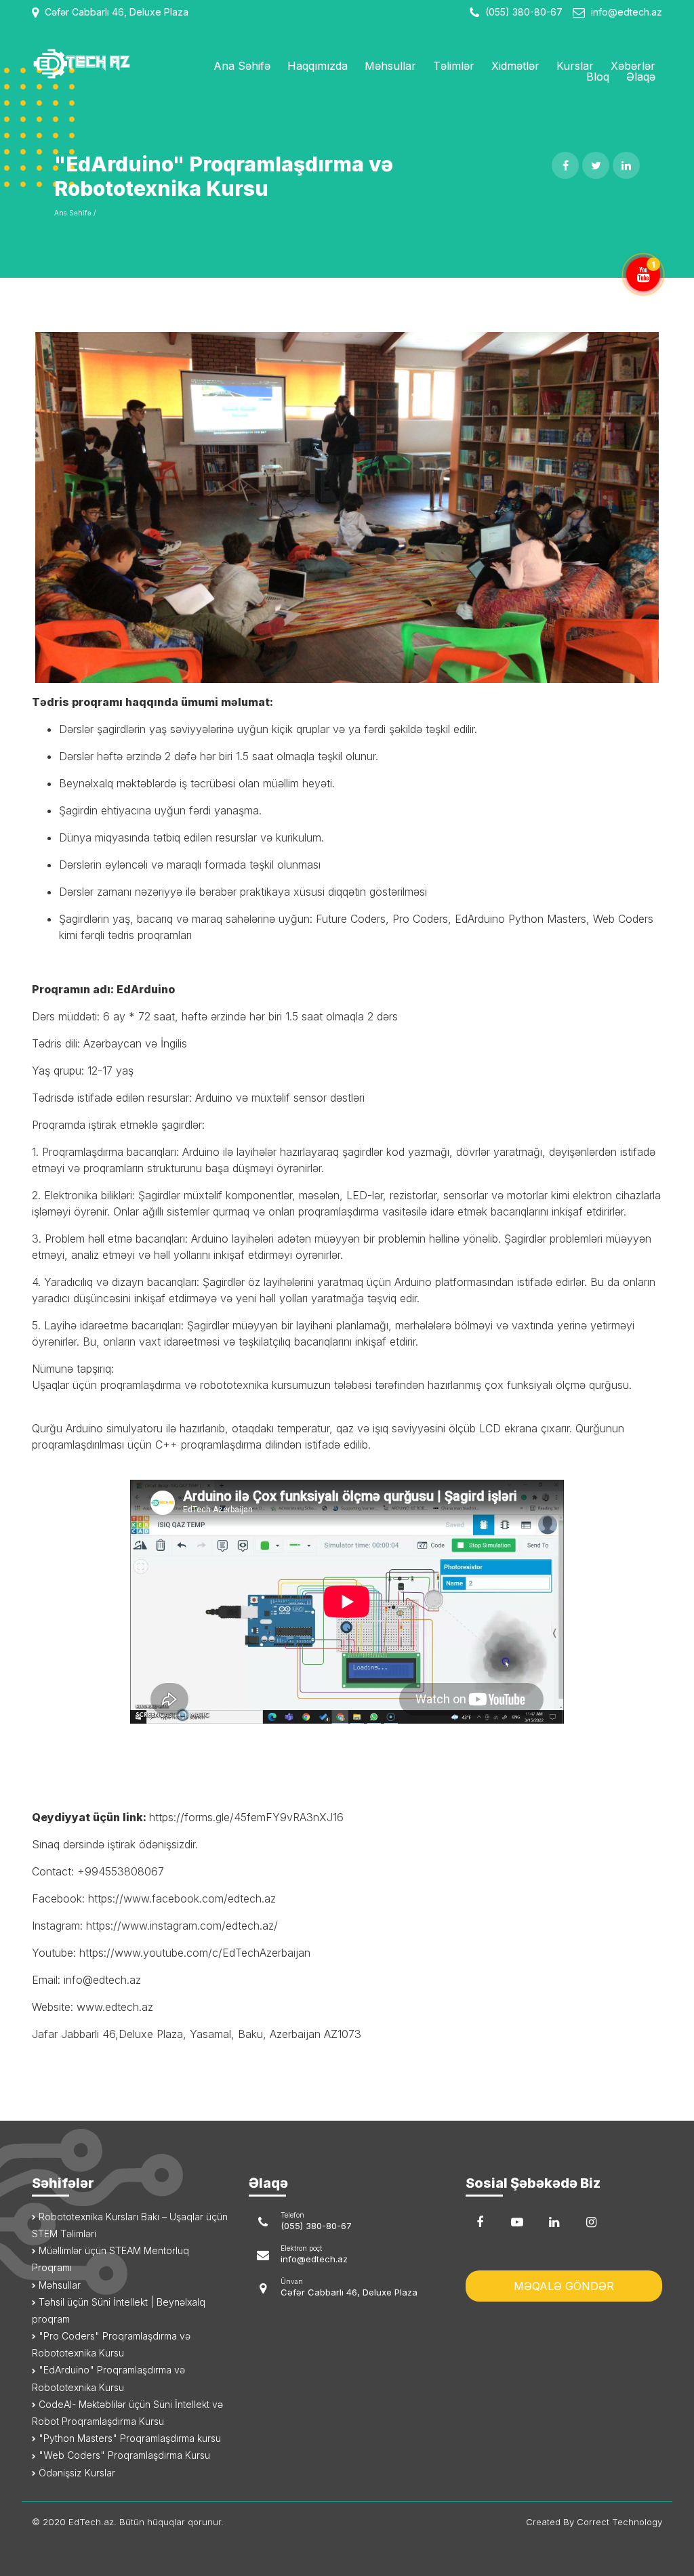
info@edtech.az (627, 12)
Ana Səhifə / (75, 213)
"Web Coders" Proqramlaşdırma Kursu (123, 2455)
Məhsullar (390, 66)
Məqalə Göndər (564, 2286)
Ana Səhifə (242, 66)
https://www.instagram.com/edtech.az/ (182, 1926)
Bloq (598, 77)
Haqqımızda (318, 66)
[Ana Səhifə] (103, 64)
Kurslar (575, 66)
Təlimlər (454, 66)
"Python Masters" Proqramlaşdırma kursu (128, 2438)
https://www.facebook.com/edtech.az (182, 1898)
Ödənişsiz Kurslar (76, 2473)
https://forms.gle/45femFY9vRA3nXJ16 (246, 1817)
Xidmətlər (515, 66)
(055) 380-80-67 (523, 12)
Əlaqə (641, 77)
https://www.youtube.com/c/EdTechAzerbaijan (195, 1953)
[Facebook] (480, 2222)
